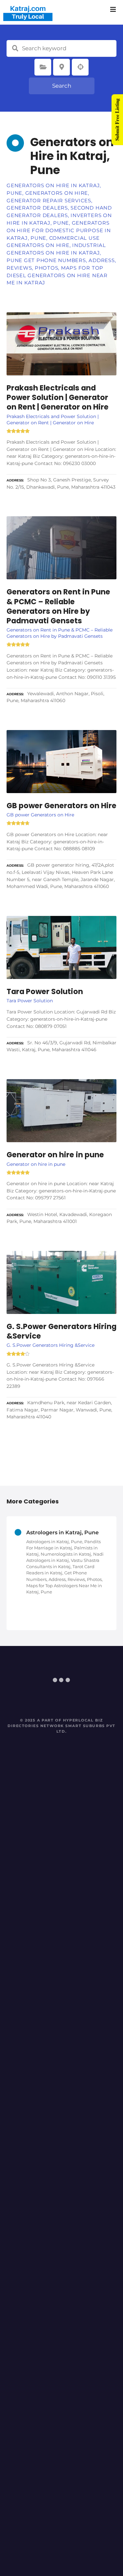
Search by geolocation (80, 67)
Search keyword (15, 48)
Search (62, 86)
